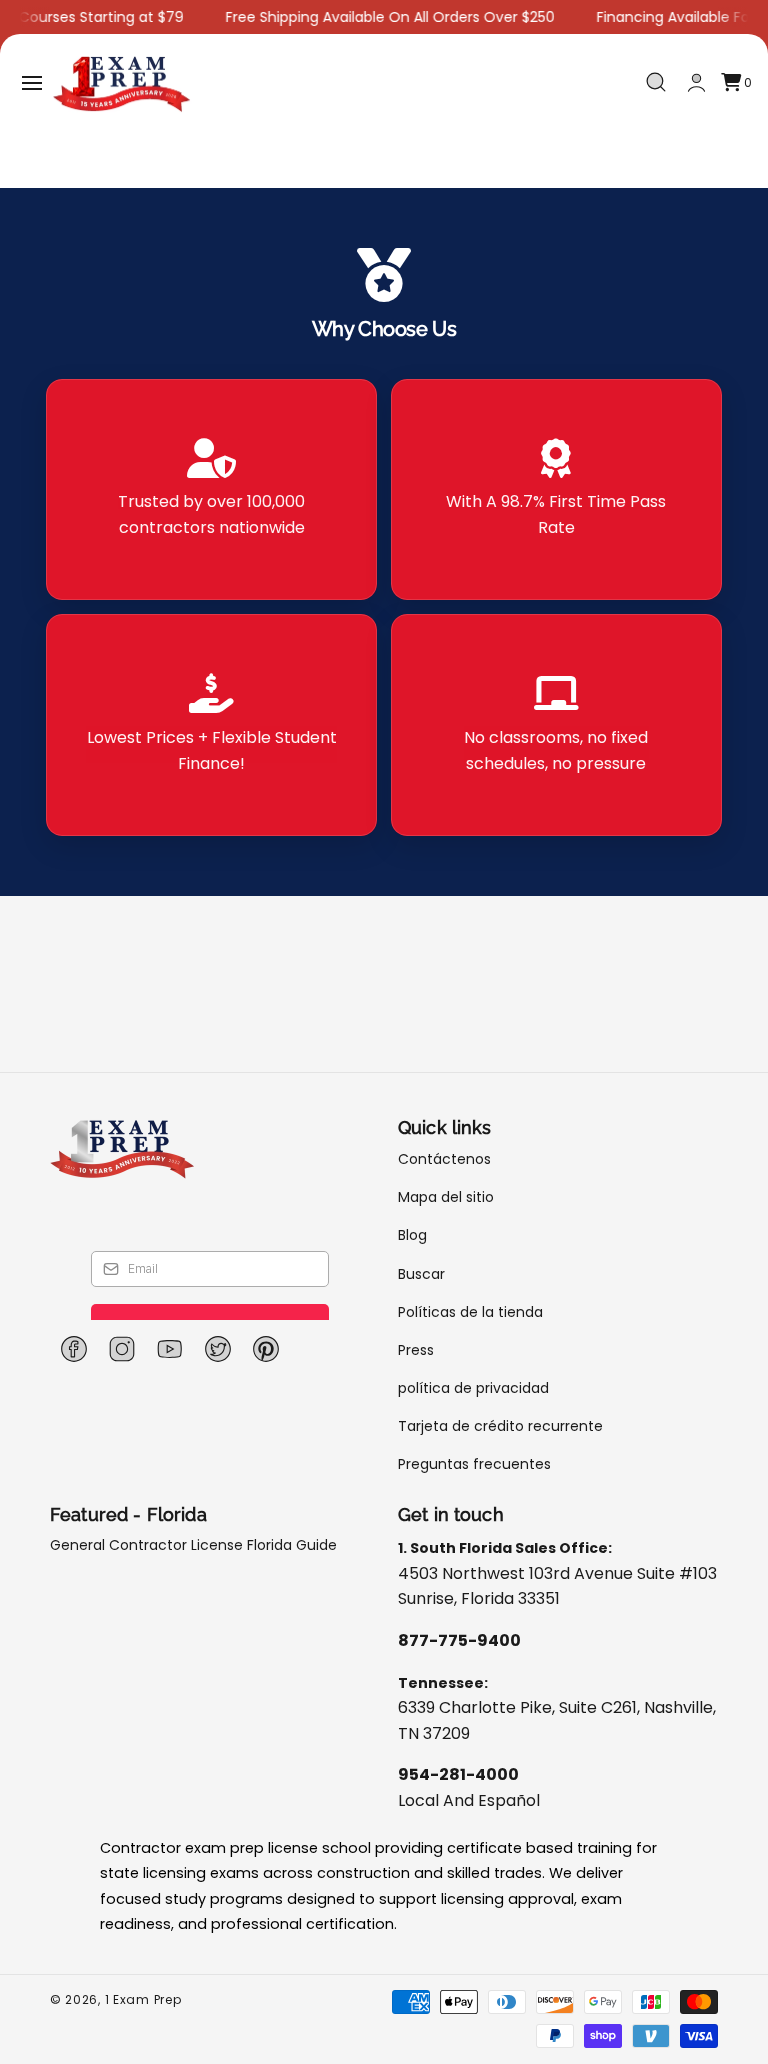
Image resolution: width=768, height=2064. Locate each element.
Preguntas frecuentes (474, 1464)
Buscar (421, 1274)
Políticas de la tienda (470, 1312)
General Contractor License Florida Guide (193, 1545)
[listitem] (211, 490)
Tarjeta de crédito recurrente (500, 1426)
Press (416, 1350)
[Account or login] (696, 82)
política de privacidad (473, 1388)
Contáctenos (444, 1159)
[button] (32, 83)
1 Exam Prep (143, 1999)
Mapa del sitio (446, 1197)
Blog (412, 1235)
